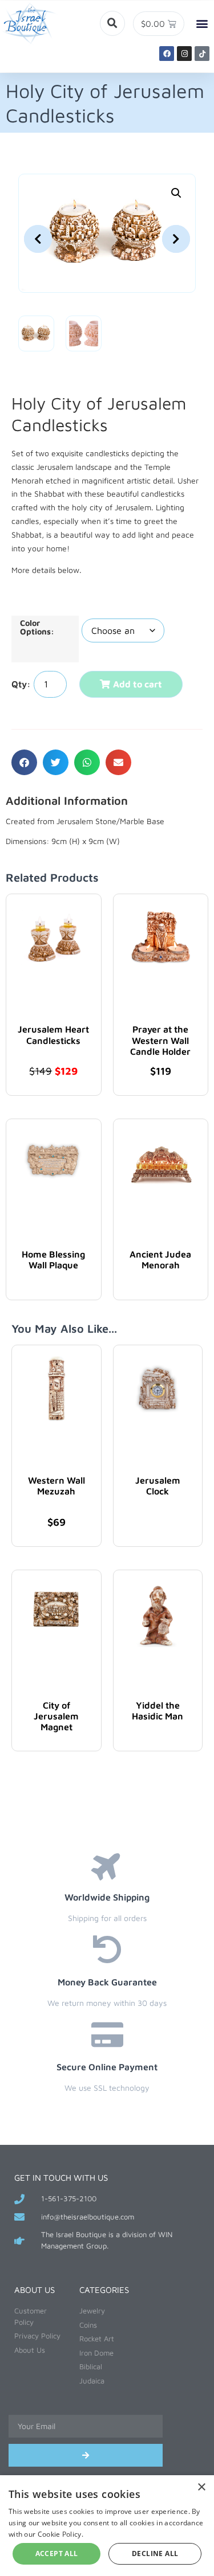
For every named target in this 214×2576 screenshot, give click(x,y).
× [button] (201, 2487)
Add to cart (138, 684)
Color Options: (37, 627)
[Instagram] (184, 54)
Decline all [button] (155, 2554)
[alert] (107, 2526)
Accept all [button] (57, 2554)
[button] (112, 23)
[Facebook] (167, 54)
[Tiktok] (202, 54)
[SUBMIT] (86, 2455)
